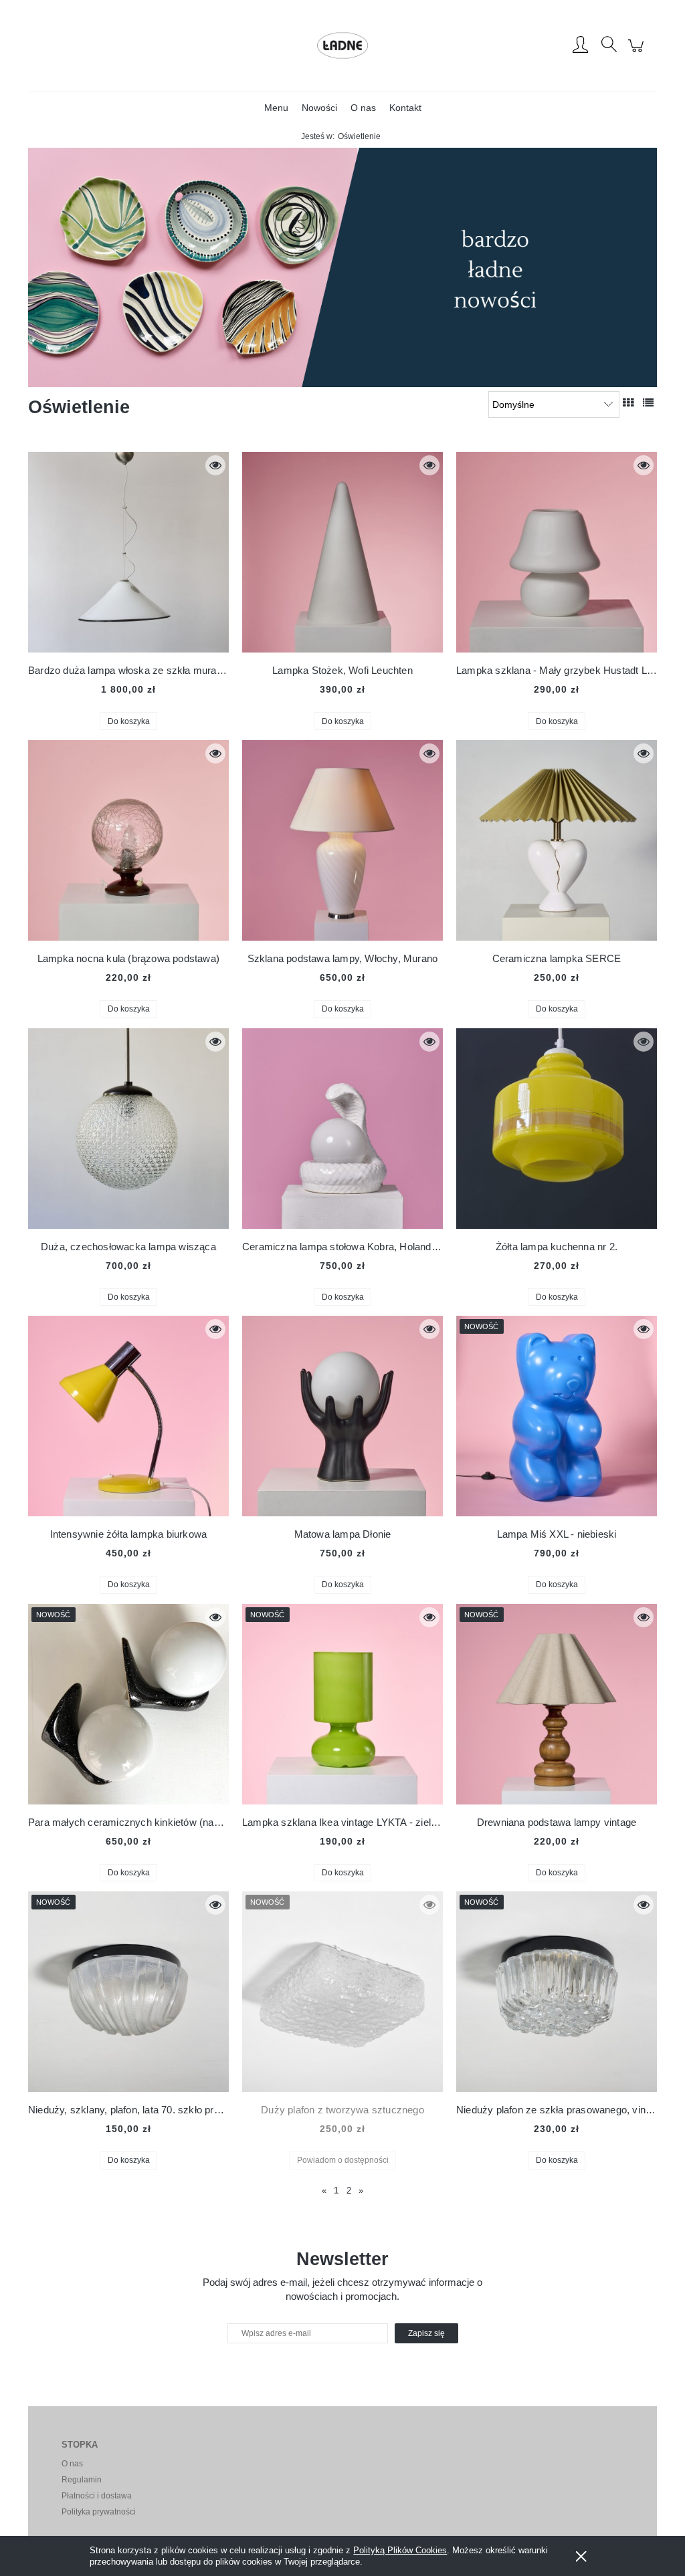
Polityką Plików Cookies (400, 2550)
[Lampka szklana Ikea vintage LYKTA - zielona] (342, 1704)
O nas (72, 2464)
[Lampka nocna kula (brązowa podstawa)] (128, 840)
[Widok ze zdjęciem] (628, 402)
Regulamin (82, 2480)
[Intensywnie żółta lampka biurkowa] (128, 1416)
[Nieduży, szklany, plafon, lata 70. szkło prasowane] (128, 1992)
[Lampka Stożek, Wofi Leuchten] (342, 552)
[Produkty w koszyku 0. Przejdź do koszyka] (638, 53)
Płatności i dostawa (97, 2496)
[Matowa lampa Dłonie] (342, 1416)
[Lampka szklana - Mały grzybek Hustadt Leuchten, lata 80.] (557, 552)
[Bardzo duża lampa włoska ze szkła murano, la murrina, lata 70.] (128, 552)
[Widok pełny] (648, 402)
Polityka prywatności (99, 2512)
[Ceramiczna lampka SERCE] (557, 840)
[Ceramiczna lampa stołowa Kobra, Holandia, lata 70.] (342, 1129)
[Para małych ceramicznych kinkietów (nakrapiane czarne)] (128, 1704)
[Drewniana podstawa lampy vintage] (557, 1704)
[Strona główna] (342, 45)
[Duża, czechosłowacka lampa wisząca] (128, 1129)
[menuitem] (276, 108)
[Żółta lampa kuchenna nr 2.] (557, 1129)
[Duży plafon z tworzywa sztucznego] (342, 1992)
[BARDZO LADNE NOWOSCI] (342, 267)
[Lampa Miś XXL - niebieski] (557, 1416)
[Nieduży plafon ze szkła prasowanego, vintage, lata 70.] (557, 1992)
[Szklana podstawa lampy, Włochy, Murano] (342, 840)
